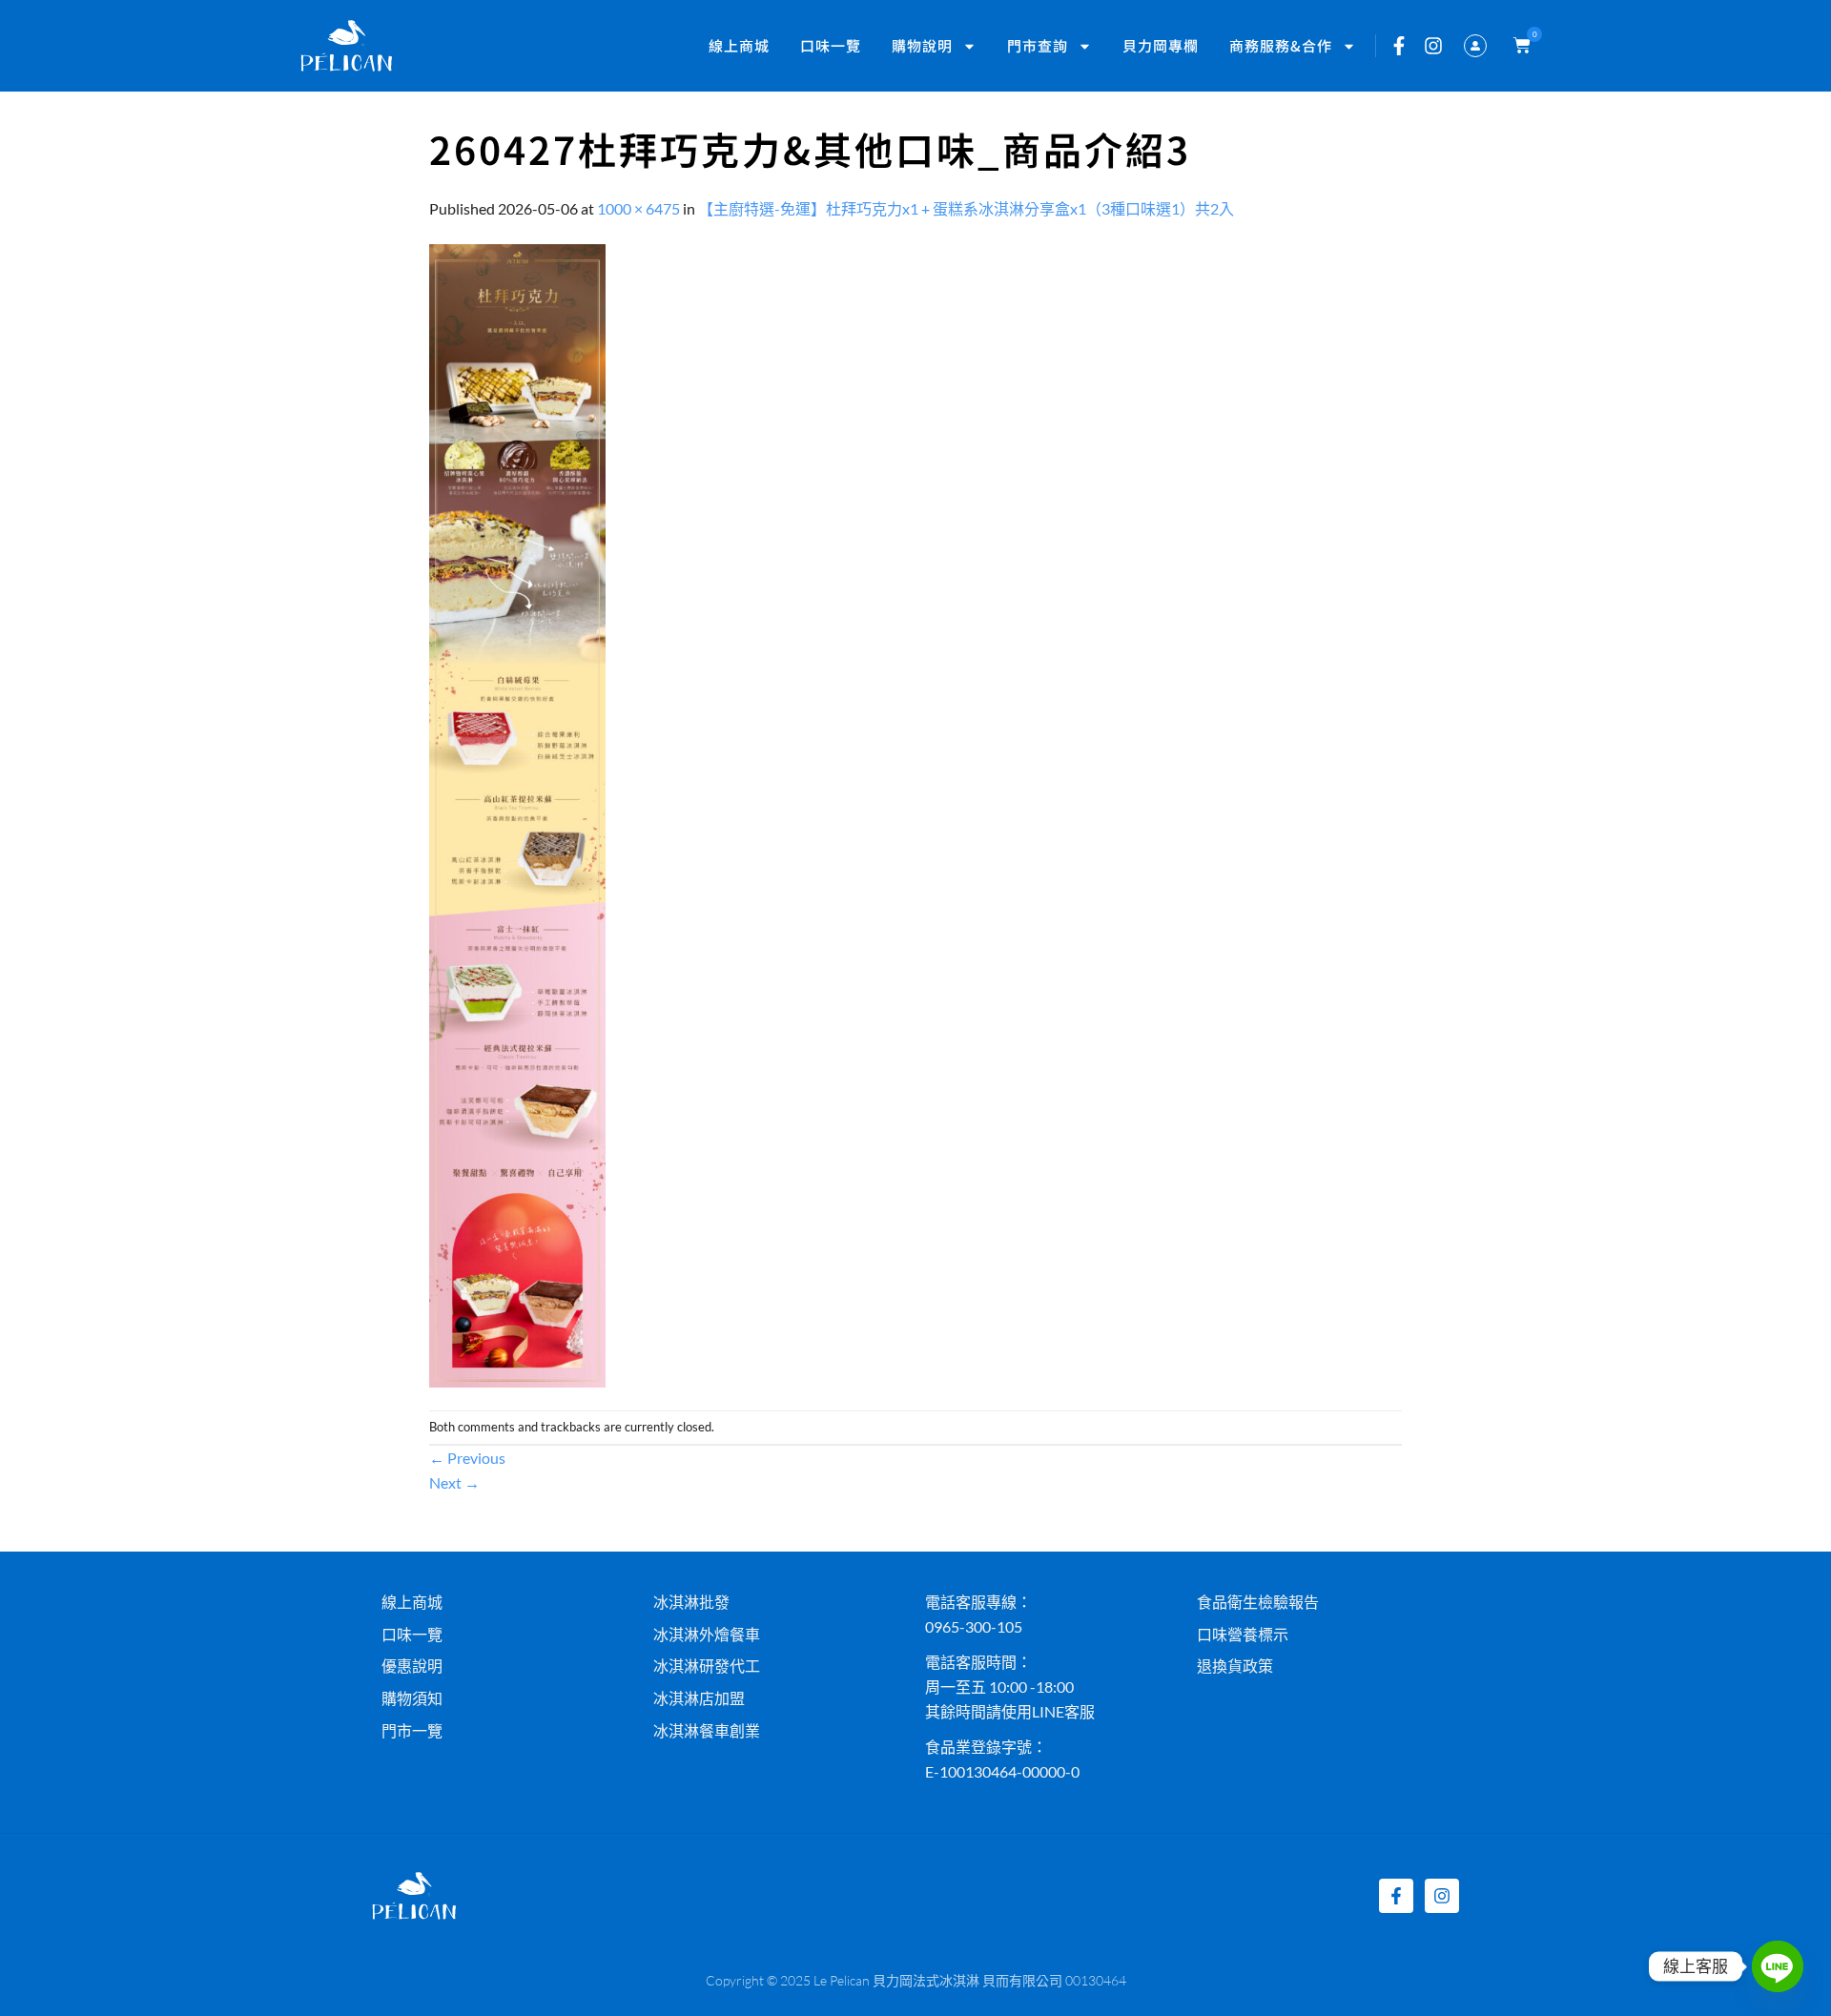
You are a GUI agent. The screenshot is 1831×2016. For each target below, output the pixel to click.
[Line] (1778, 1966)
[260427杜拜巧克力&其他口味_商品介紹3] (517, 813)
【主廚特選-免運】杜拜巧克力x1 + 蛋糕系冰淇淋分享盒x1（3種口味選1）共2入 (966, 208)
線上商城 (739, 45)
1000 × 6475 (638, 208)
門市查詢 (1038, 45)
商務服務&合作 (1281, 45)
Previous (467, 1458)
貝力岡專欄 (1161, 45)
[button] (1518, 46)
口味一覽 (831, 45)
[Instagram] (1433, 46)
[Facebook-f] (1399, 46)
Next (454, 1482)
